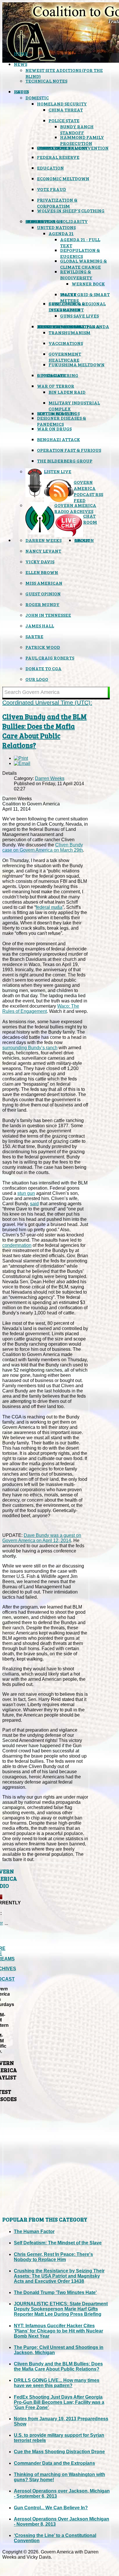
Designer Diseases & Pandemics (62, 421)
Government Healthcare (65, 357)
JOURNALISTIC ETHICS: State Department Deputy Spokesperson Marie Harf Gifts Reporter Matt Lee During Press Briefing (61, 2309)
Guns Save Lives (79, 316)
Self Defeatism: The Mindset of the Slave (58, 2243)
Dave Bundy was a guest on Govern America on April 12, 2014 (42, 1538)
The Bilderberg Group (65, 461)
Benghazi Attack (58, 439)
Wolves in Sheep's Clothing (71, 210)
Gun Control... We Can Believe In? (51, 2508)
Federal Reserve (58, 157)
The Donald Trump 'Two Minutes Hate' (55, 2292)
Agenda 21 (61, 233)
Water (68, 294)
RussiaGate (51, 375)
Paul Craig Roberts (50, 658)
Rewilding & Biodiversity (76, 274)
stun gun (26, 1193)
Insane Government (62, 148)
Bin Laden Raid (67, 392)
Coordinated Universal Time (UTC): (47, 703)
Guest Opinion (43, 594)
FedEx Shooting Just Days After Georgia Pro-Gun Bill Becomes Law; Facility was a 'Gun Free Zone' (59, 2402)
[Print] (21, 758)
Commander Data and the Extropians (54, 2463)
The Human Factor (34, 2232)
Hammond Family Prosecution (82, 140)
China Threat (66, 110)
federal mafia (49, 907)
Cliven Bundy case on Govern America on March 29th (43, 847)
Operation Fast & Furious (69, 450)
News (21, 64)
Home (21, 53)
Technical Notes (46, 81)
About (82, 540)
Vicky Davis (40, 561)
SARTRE (34, 636)
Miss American (44, 583)
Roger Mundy (42, 604)
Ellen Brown (42, 572)
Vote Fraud (52, 189)
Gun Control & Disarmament (67, 307)
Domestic (37, 97)
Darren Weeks (43, 540)
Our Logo (37, 679)
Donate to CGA (43, 668)
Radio (21, 91)
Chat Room (90, 519)
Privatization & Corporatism (57, 203)
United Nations (56, 227)
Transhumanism (69, 332)
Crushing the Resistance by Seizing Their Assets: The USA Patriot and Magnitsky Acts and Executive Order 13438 (59, 2276)
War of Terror (56, 386)
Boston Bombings (58, 413)
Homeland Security (62, 104)
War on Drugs (54, 429)
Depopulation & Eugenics (80, 253)
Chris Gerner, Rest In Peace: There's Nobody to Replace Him (53, 2257)
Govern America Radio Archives (75, 508)
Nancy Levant (43, 551)
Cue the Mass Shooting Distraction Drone (59, 2452)
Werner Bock (88, 284)
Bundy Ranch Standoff (77, 129)
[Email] (22, 763)
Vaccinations (66, 343)
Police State (64, 120)
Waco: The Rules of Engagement (41, 1009)
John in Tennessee (48, 615)
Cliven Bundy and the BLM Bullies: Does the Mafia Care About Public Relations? (44, 731)
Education (50, 168)
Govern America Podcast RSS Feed (88, 491)
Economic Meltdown (63, 178)
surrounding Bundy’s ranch (30, 1048)
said (34, 1204)
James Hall (40, 626)
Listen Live (58, 471)
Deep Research (44, 221)
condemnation (17, 1245)
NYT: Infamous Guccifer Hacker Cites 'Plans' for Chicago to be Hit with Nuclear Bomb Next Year (58, 2331)
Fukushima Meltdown (77, 364)
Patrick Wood (43, 647)
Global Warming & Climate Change (83, 264)
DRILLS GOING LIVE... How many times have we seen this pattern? (57, 2383)
